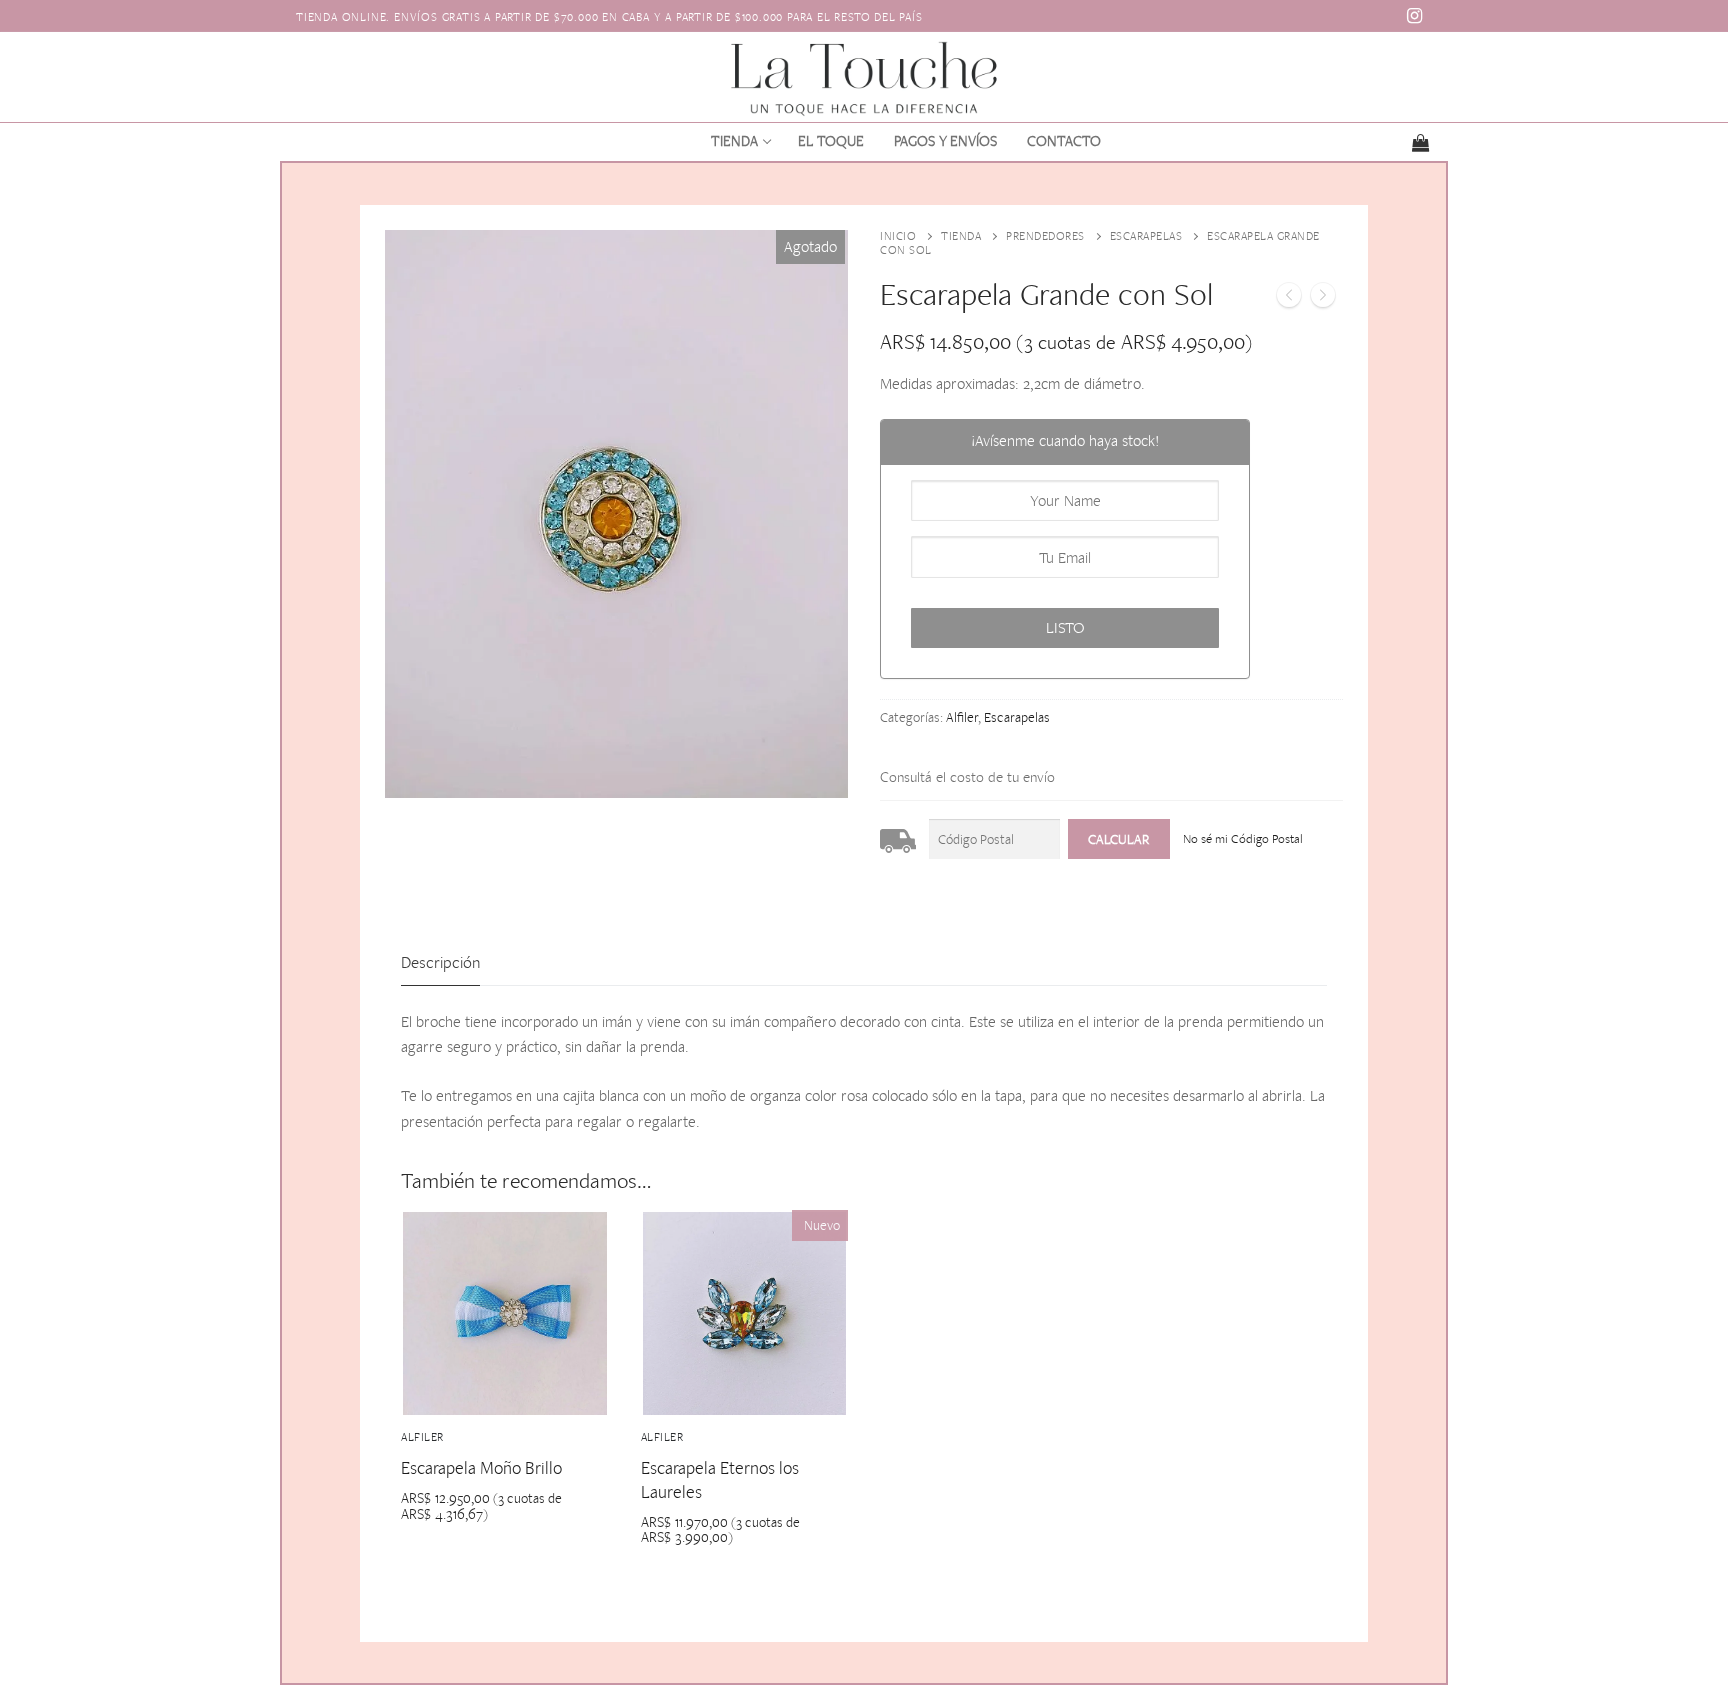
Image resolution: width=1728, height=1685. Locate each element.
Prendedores (1045, 236)
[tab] (440, 963)
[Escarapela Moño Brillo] (1289, 299)
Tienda (961, 236)
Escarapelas (1146, 236)
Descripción (440, 962)
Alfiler (962, 717)
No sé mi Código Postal (1243, 838)
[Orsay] (1323, 299)
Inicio (898, 236)
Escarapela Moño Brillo (481, 1467)
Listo (1065, 627)
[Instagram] (1415, 16)
